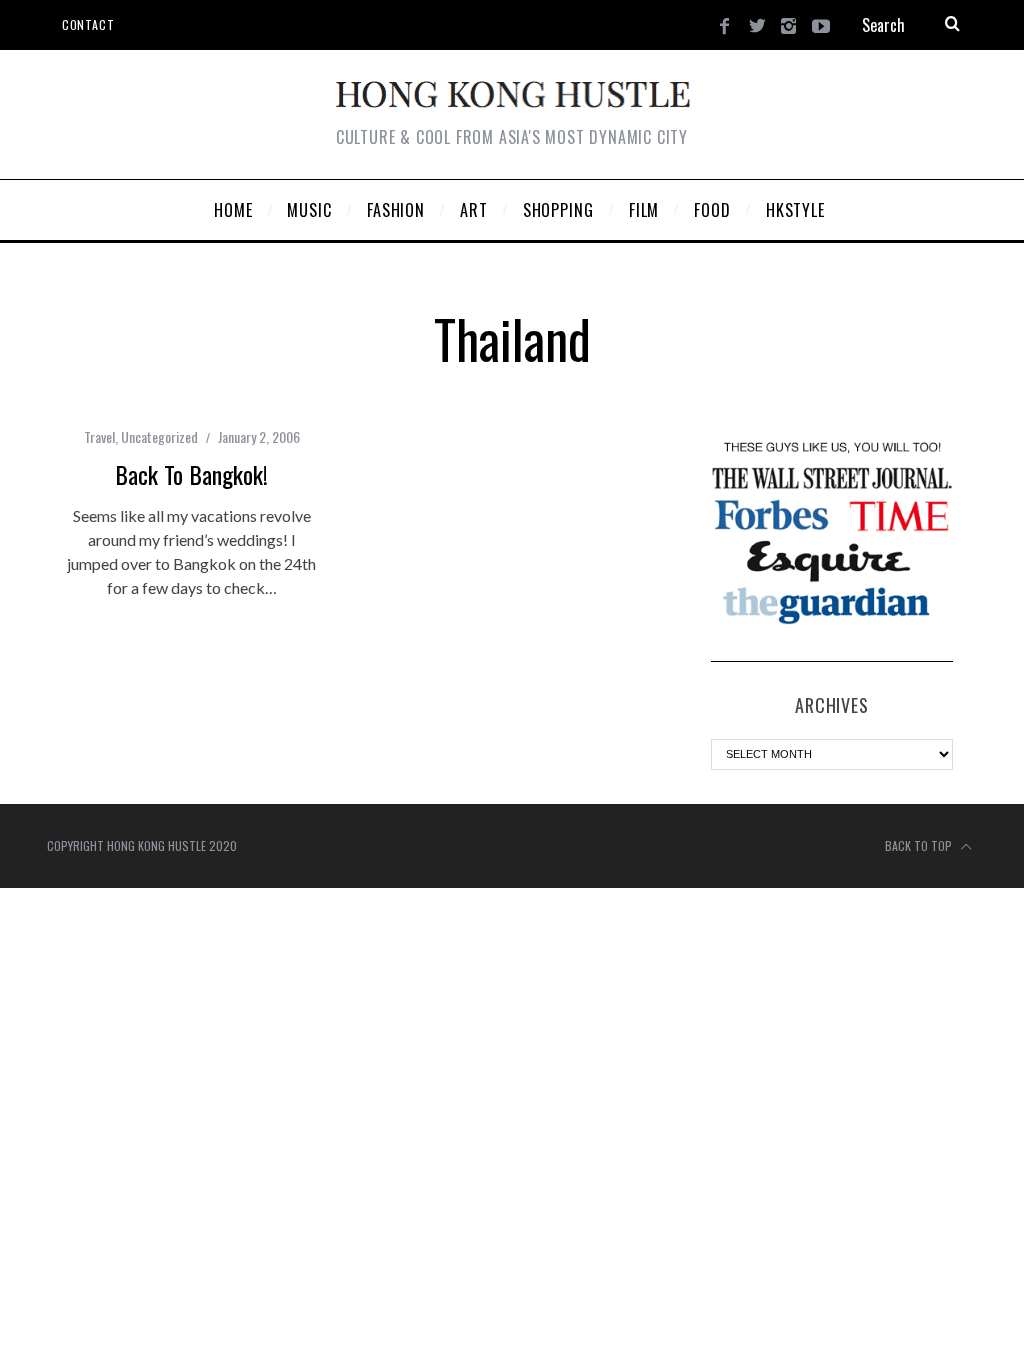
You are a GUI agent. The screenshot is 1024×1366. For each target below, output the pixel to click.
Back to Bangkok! (191, 474)
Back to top (920, 845)
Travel (99, 436)
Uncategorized (159, 436)
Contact (88, 24)
